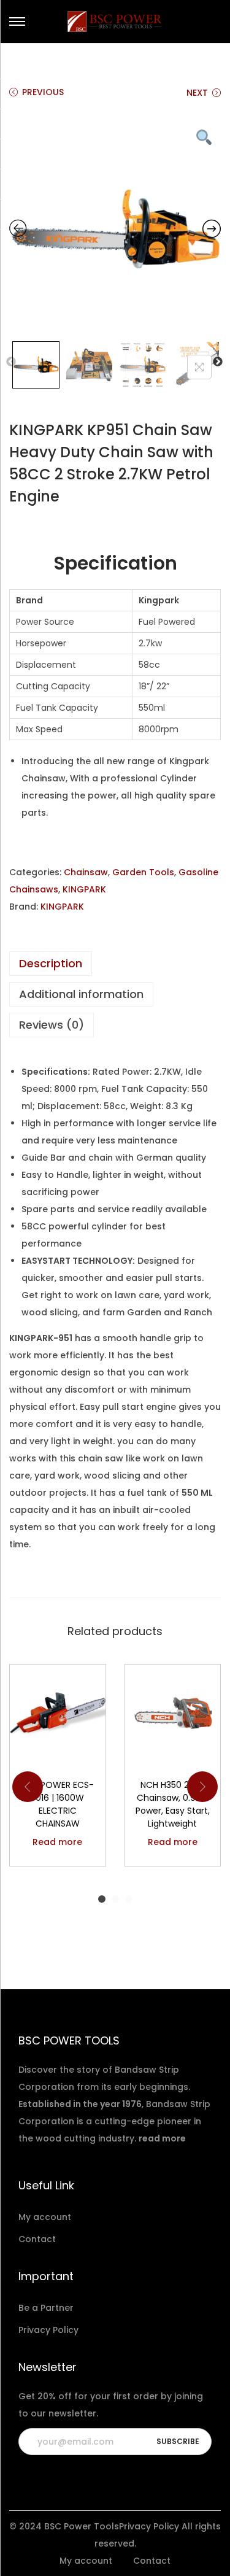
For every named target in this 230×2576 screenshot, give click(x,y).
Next (218, 362)
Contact (37, 2239)
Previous (11, 362)
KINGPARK (84, 889)
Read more (57, 1842)
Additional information (81, 994)
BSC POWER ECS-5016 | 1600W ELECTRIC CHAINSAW (58, 1804)
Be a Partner (46, 2308)
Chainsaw (86, 872)
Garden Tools (143, 872)
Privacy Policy (48, 2330)
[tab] (115, 964)
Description (51, 963)
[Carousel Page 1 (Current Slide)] (102, 1899)
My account (45, 2217)
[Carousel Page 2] (115, 1899)
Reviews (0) (52, 1025)
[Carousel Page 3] (129, 1899)
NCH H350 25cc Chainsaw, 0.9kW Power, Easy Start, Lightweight (173, 1804)
